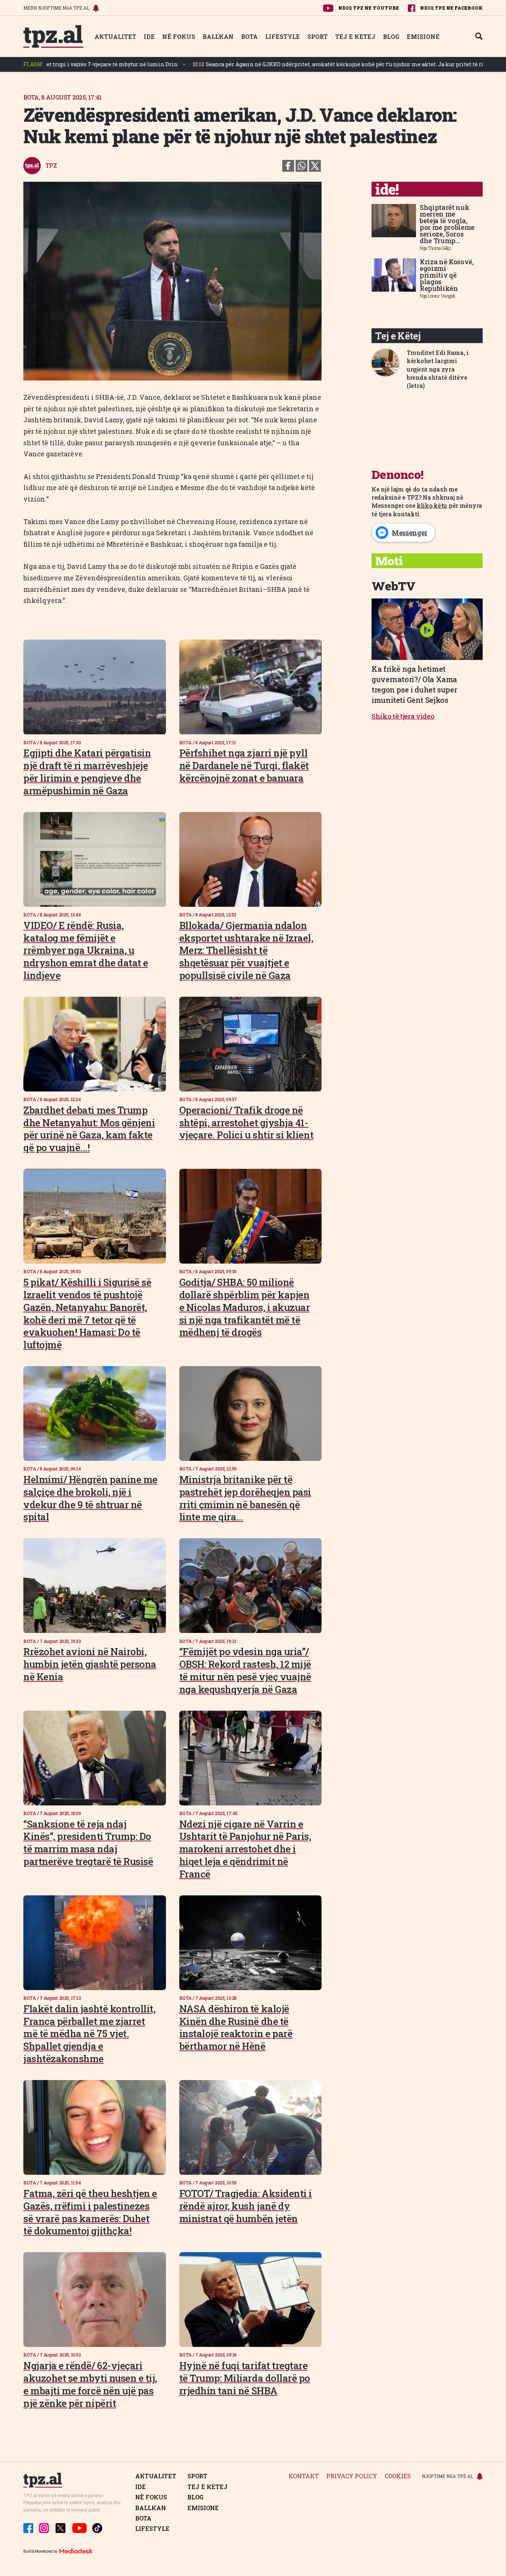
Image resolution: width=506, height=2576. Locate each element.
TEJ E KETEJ (355, 36)
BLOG (391, 36)
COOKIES (398, 2476)
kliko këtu (432, 505)
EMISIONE (423, 36)
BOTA (249, 36)
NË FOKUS (179, 36)
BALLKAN (218, 36)
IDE (149, 36)
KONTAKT (304, 2476)
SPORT (318, 36)
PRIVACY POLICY (352, 2476)
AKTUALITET (115, 36)
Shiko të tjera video (403, 716)
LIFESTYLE (283, 36)
